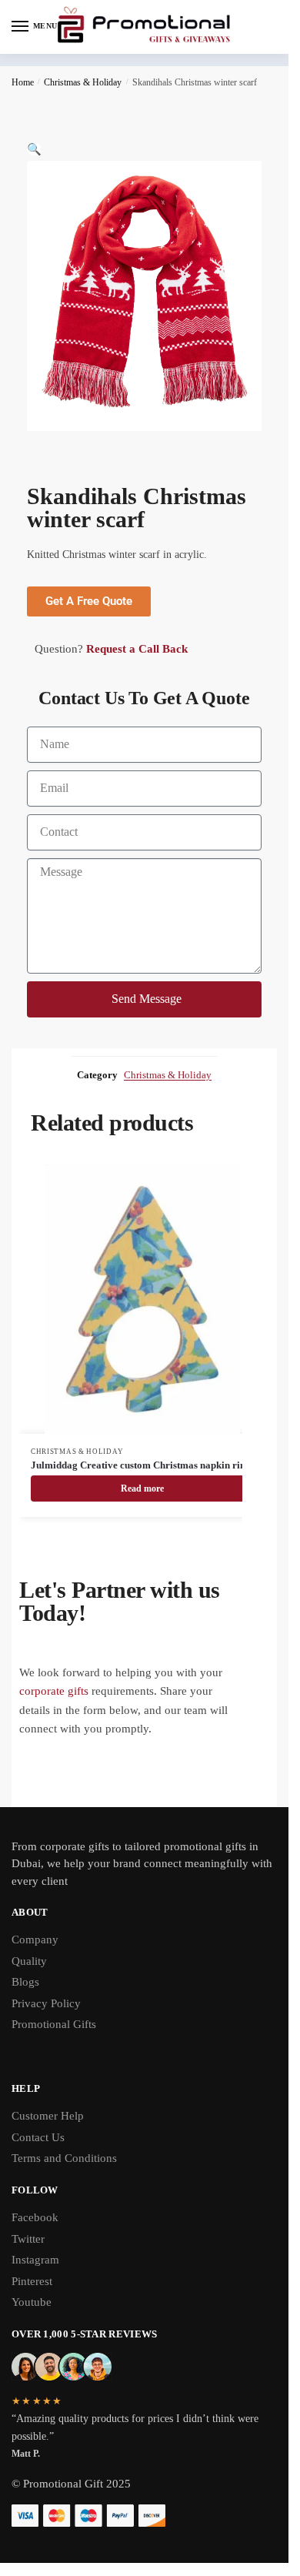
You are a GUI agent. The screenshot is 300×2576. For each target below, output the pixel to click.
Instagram (35, 2260)
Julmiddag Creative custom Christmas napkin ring (141, 1465)
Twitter (28, 2239)
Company (35, 1940)
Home (23, 82)
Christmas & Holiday (83, 82)
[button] (34, 149)
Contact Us (38, 2137)
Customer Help (48, 2116)
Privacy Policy (46, 2003)
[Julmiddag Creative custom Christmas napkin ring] (142, 1299)
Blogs (25, 1982)
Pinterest (32, 2281)
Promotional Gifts (54, 2024)
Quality (29, 1961)
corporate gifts (54, 1691)
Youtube (32, 2302)
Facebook (35, 2217)
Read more (142, 1488)
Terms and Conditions (64, 2158)
